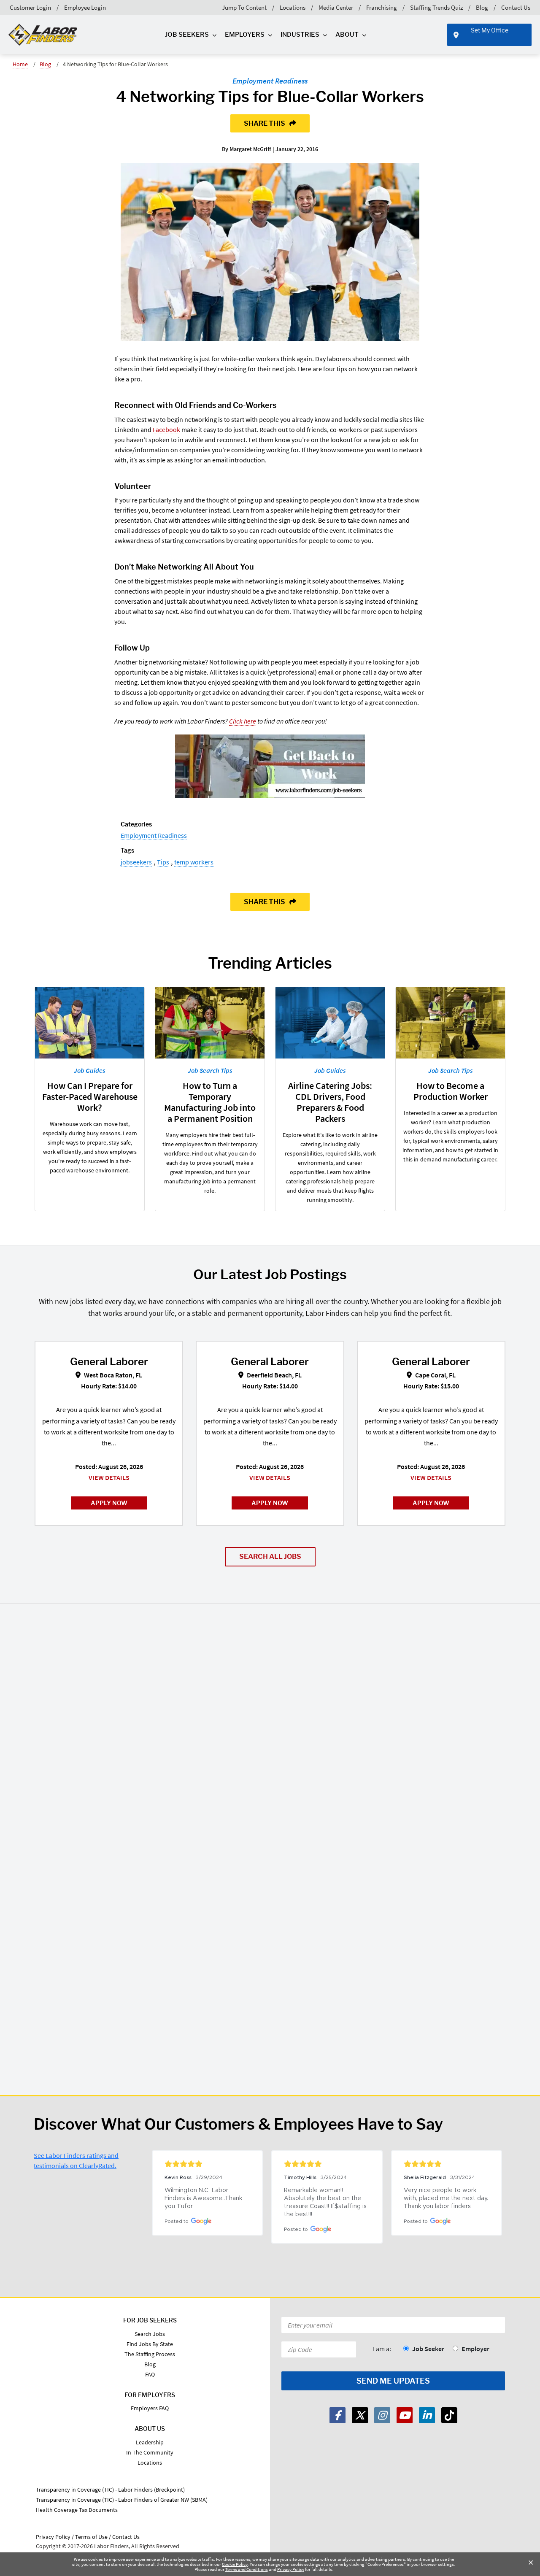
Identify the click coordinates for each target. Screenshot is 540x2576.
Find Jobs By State (150, 2344)
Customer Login (30, 7)
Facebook (166, 429)
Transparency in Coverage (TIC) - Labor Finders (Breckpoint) (110, 2490)
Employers (245, 35)
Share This (265, 123)
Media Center (336, 7)
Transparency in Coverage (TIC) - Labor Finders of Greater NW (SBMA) (122, 2500)
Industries (300, 35)
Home (20, 64)
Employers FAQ (150, 2408)
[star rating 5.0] (207, 2164)
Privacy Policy (291, 2569)
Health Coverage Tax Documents (77, 2510)
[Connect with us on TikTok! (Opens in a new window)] (449, 2415)
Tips (163, 862)
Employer (475, 2349)
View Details (109, 1477)
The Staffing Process (150, 2354)
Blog (482, 7)
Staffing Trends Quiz (436, 7)
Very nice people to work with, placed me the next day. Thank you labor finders (447, 2198)
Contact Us (516, 7)
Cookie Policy (235, 2564)
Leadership (150, 2442)
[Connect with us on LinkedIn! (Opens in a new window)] (427, 2415)
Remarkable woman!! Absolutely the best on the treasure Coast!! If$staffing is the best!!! (326, 2202)
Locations (293, 7)
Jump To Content (244, 7)
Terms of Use (91, 2537)
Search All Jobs (270, 1557)
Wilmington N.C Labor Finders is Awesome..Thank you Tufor (204, 2198)
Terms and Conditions (247, 2569)
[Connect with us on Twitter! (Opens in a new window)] (360, 2415)
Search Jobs (150, 2334)
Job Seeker (428, 2349)
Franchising (382, 7)
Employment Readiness (270, 81)
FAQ (150, 2374)
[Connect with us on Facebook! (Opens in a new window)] (337, 2415)
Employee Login (85, 7)
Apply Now (109, 1503)
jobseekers (136, 862)
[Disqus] (270, 1733)
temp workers (194, 862)
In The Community (150, 2452)
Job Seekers (187, 35)
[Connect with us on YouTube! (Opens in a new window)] (405, 2415)
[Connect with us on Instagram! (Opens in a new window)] (382, 2415)
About (347, 35)
